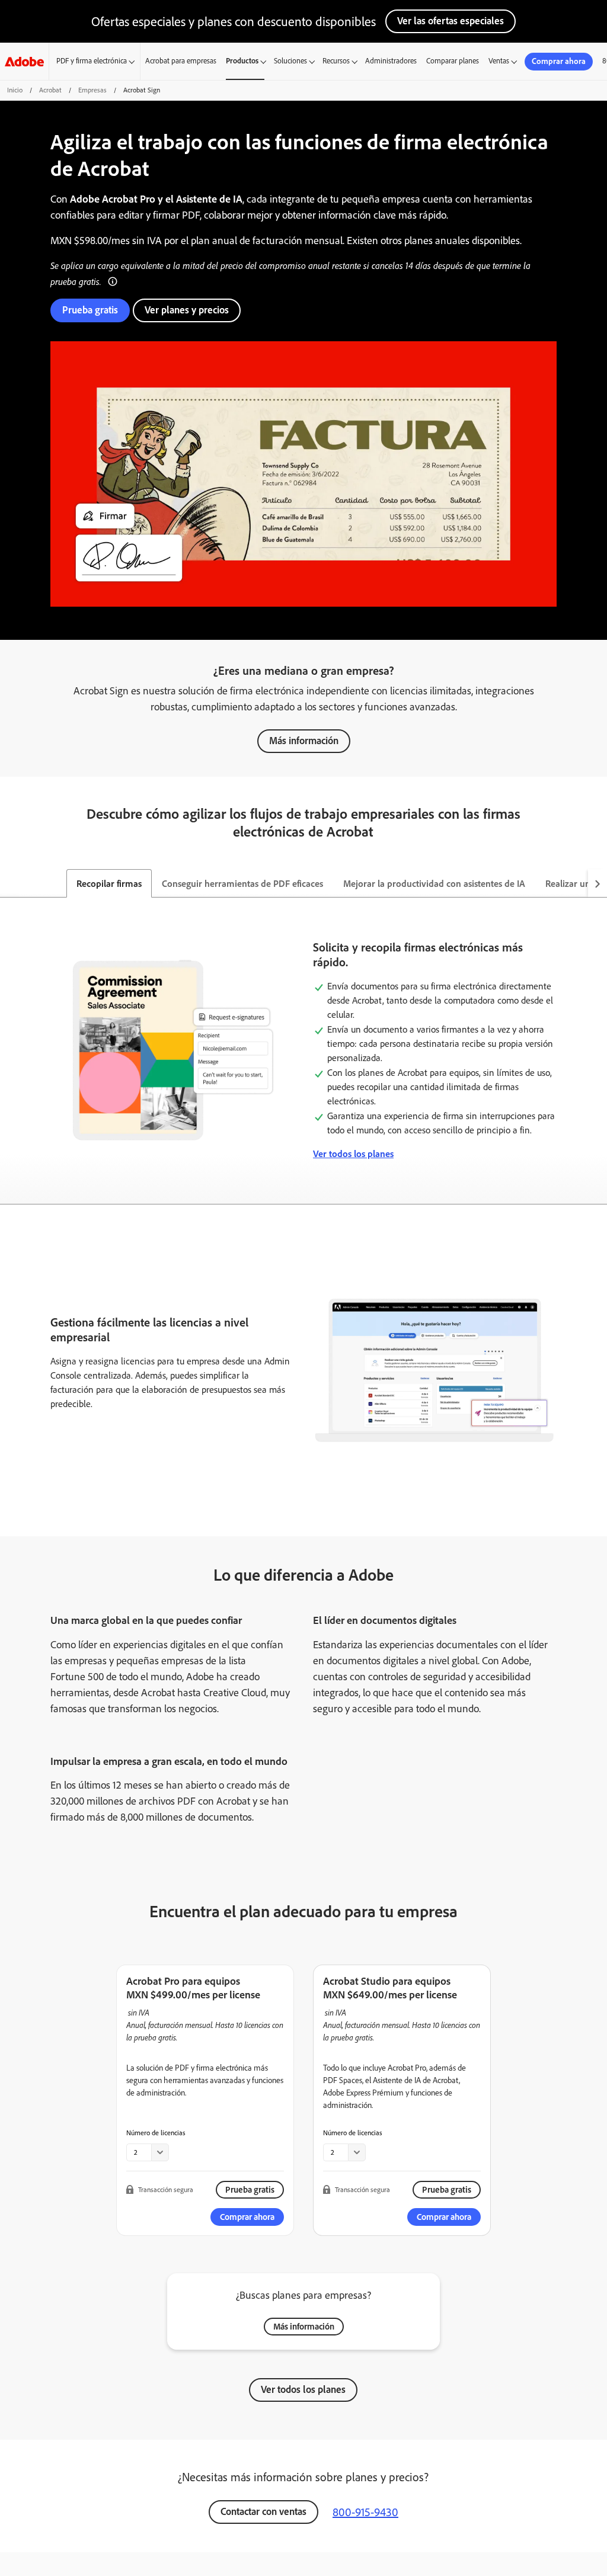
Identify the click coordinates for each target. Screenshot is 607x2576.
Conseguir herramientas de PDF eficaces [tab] (242, 884)
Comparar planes (453, 61)
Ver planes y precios (187, 310)
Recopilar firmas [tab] (109, 884)
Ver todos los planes (353, 1154)
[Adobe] (24, 61)
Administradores (391, 61)
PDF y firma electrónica (92, 61)
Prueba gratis (90, 310)
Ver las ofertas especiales (451, 21)
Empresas (92, 90)
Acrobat (50, 90)
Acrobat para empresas (181, 61)
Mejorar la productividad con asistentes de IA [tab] (434, 884)
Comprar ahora (559, 61)
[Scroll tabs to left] (9, 883)
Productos (242, 61)
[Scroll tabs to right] (598, 883)
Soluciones (290, 61)
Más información (304, 741)
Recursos (336, 61)
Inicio (15, 90)
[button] (113, 280)
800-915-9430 (365, 2512)
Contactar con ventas (263, 2511)
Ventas (499, 61)
